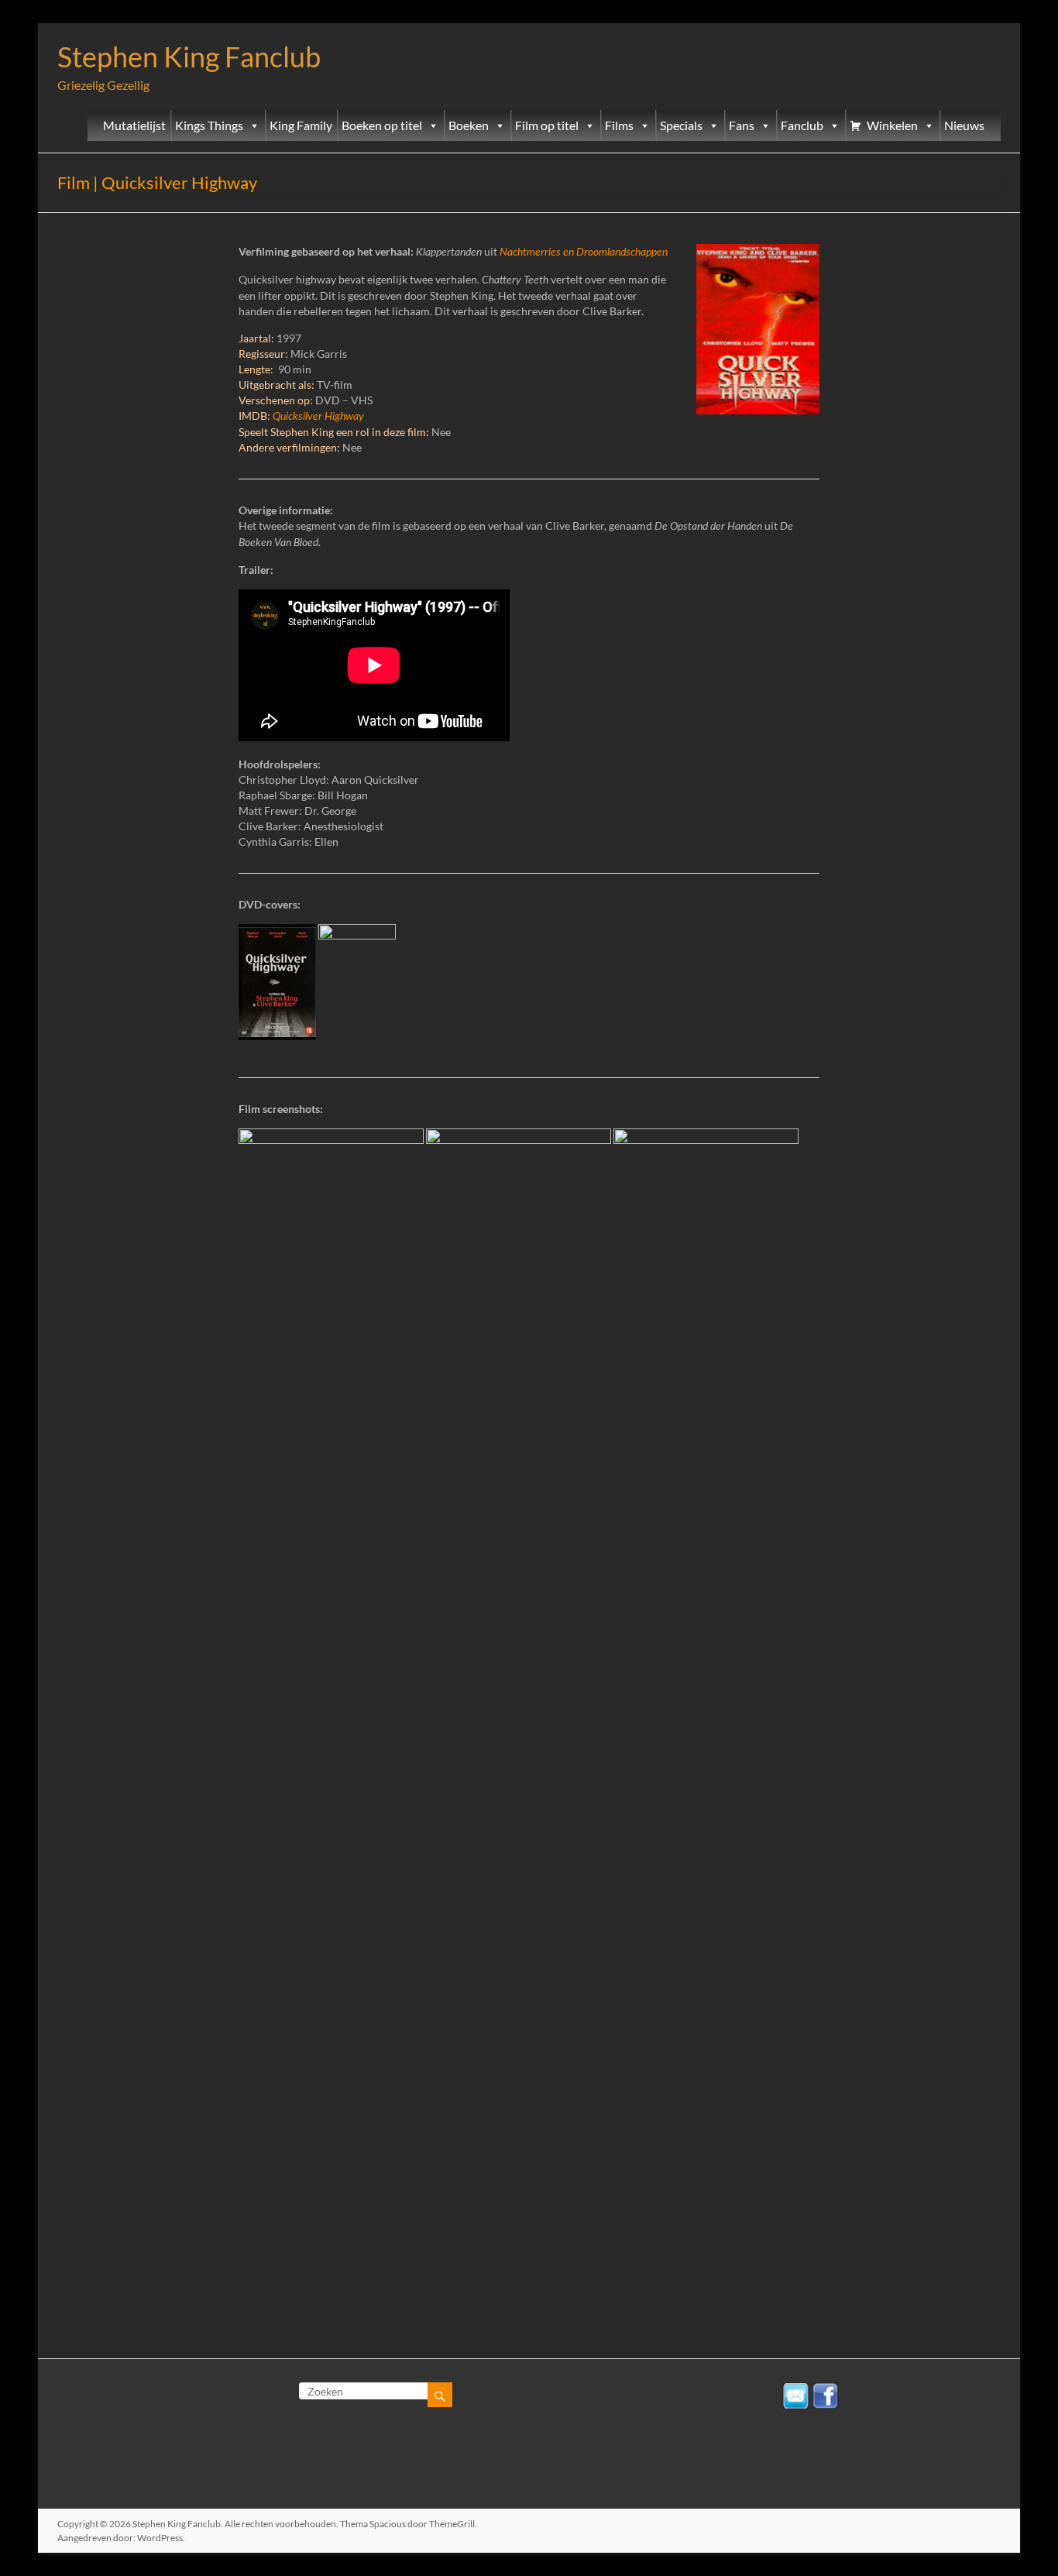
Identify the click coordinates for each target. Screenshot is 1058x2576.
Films (619, 125)
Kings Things (209, 125)
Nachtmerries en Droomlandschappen (584, 252)
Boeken (469, 125)
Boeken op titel (382, 125)
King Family (301, 125)
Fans (742, 125)
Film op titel (547, 125)
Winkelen (892, 125)
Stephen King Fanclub (189, 57)
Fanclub (802, 125)
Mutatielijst (134, 125)
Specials (681, 125)
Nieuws (964, 125)
